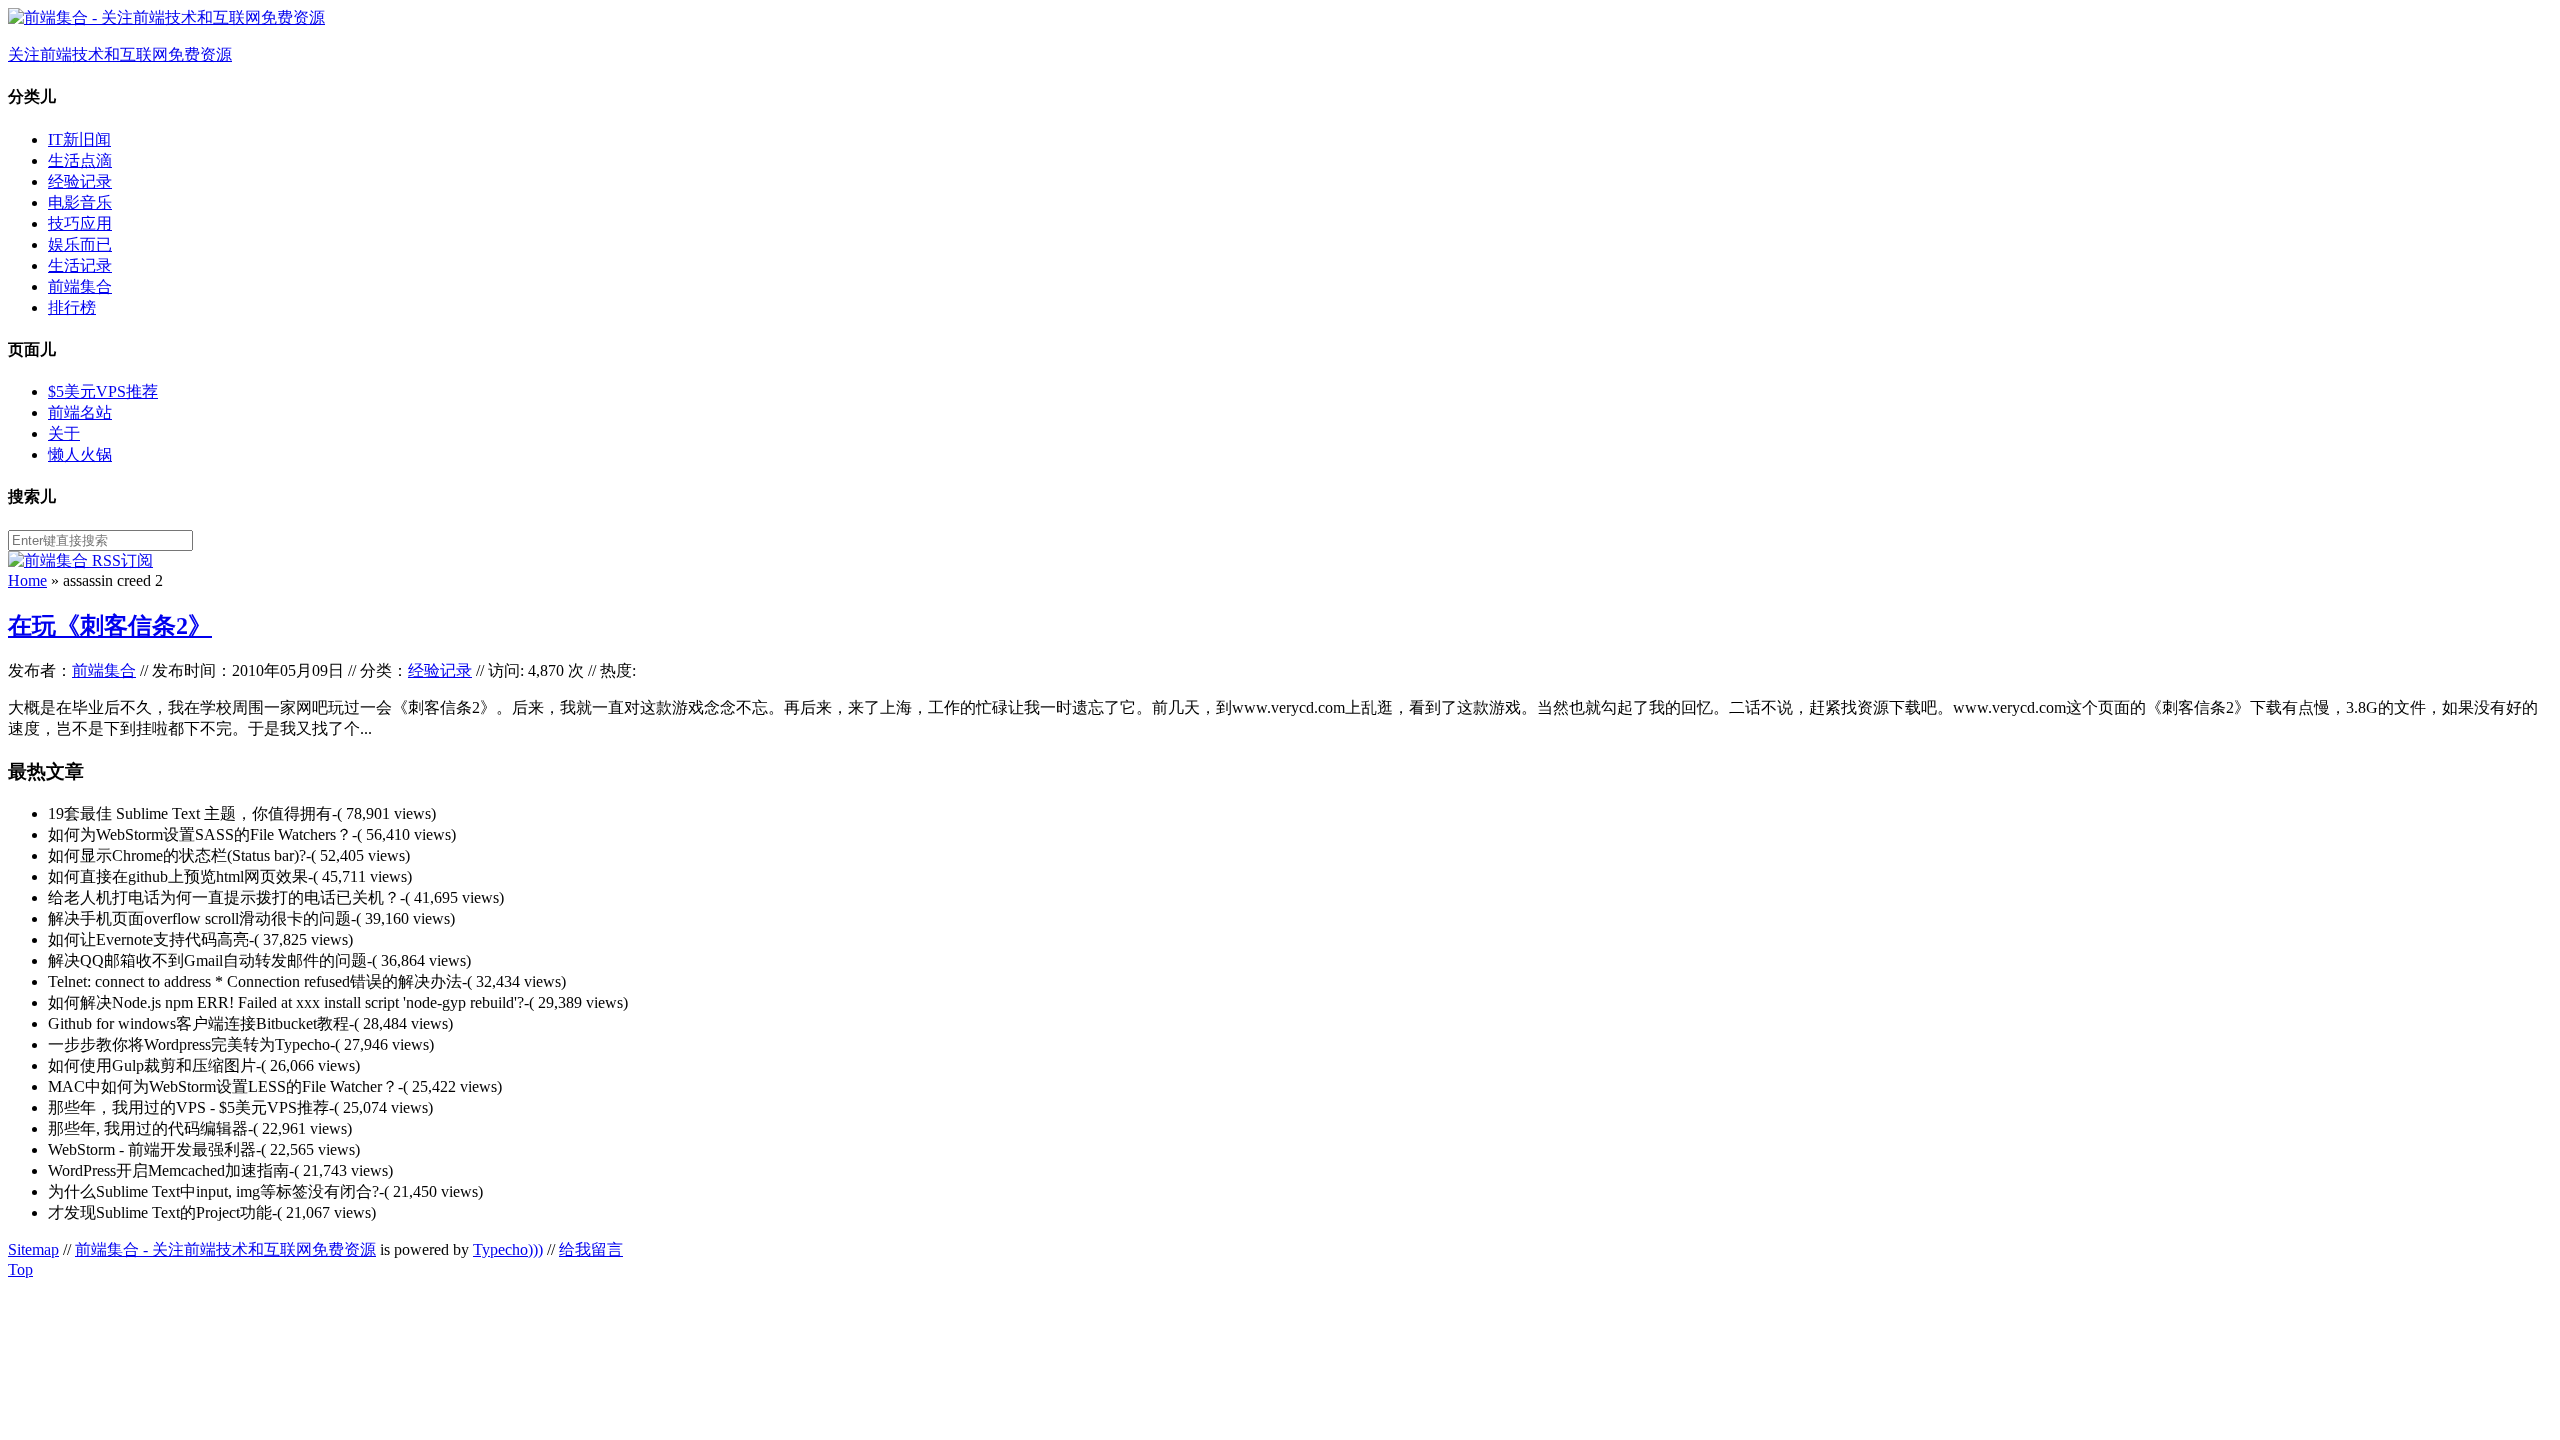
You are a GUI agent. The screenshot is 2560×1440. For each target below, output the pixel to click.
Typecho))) (508, 1249)
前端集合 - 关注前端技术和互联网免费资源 (225, 1249)
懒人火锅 (80, 454)
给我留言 (591, 1249)
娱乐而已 (80, 244)
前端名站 (80, 412)
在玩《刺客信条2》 (110, 626)
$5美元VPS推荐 (103, 391)
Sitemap (33, 1249)
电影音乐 (80, 202)
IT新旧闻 (79, 139)
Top (20, 1269)
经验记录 (80, 181)
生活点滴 (80, 160)
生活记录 (80, 265)
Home (27, 580)
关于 (64, 433)
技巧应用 (80, 223)
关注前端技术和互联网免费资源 (120, 54)
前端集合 (80, 286)
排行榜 (72, 307)
